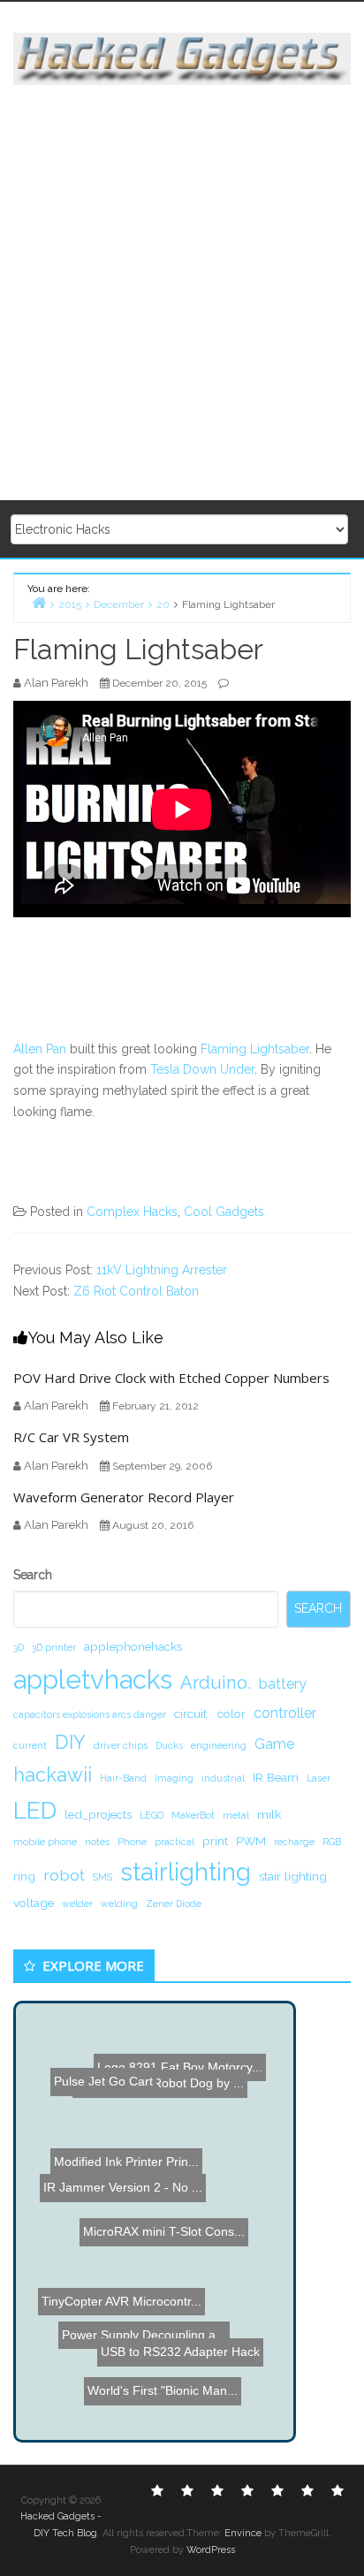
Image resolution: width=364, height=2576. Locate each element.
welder (77, 1904)
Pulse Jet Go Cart (93, 2067)
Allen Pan (40, 1049)
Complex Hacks (132, 1212)
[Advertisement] (182, 293)
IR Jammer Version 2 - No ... (116, 2181)
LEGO (152, 1815)
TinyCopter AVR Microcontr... (123, 2320)
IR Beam (276, 1777)
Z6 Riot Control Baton (136, 1291)
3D (19, 1647)
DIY (70, 1742)
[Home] (39, 602)
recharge (294, 1842)
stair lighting (293, 1876)
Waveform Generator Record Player (124, 1497)
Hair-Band (123, 1778)
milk (269, 1814)
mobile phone (45, 1842)
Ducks (169, 1745)
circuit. (192, 1714)
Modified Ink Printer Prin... (131, 2152)
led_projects (98, 1814)
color (231, 1714)
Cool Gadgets (224, 1212)
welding (119, 1904)
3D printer (54, 1647)
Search (33, 1575)
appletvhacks (93, 1679)
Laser (318, 1778)
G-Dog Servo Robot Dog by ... (157, 2073)
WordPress (211, 2550)
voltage (34, 1903)
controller (285, 1713)
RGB (332, 1842)
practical (174, 1842)
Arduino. (216, 1683)
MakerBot (193, 1815)
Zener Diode (174, 1904)
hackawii (53, 1774)
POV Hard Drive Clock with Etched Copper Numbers (171, 1378)
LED (35, 1810)
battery (283, 1684)
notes (97, 1842)
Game (274, 1744)
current (30, 1745)
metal (236, 1815)
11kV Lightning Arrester (162, 1270)
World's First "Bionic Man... (169, 2390)
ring (24, 1876)
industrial (223, 1778)
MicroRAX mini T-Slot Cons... (172, 2233)
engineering (219, 1745)
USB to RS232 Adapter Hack (187, 2373)
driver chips (121, 1745)
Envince (243, 2533)
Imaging (174, 1778)
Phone (132, 1842)
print (215, 1841)
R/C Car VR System (71, 1437)
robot (64, 1875)
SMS (102, 1877)
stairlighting (186, 1872)
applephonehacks (133, 1646)
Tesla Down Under (202, 1069)
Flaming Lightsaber (255, 1049)
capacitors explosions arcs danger (90, 1714)
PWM (251, 1841)
